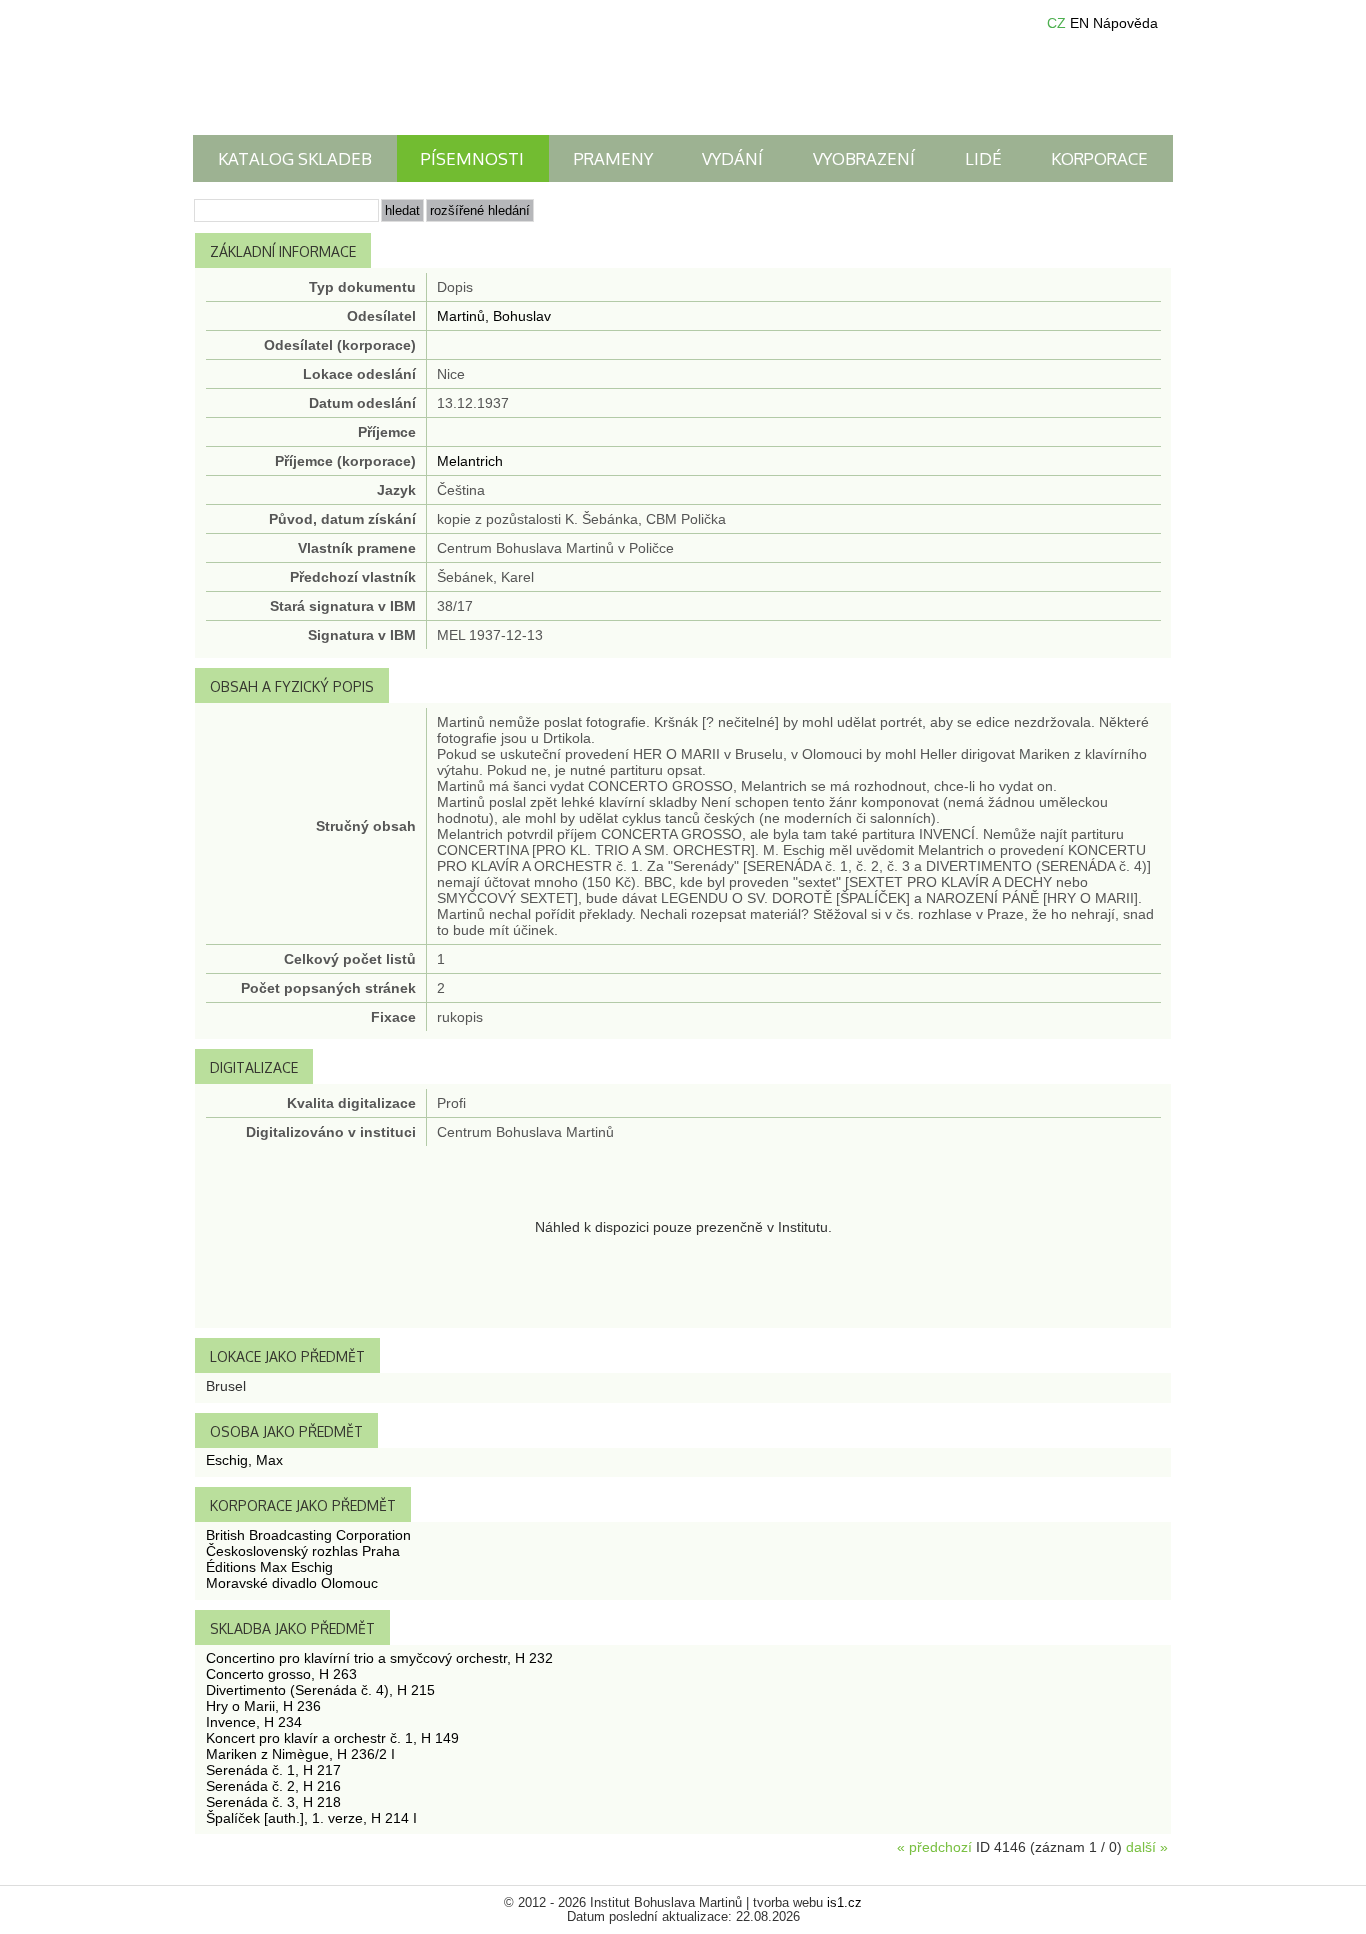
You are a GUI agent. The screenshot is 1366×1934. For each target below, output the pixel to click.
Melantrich (470, 461)
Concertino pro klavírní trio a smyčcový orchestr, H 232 (379, 1658)
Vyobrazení (864, 158)
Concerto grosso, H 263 (281, 1674)
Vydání (732, 158)
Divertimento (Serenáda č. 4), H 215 (320, 1690)
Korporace (1099, 158)
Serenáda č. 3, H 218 (273, 1802)
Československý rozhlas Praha (303, 1551)
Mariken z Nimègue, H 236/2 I (300, 1754)
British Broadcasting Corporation (308, 1535)
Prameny (613, 158)
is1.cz (844, 1903)
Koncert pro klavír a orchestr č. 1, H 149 (332, 1738)
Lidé (983, 158)
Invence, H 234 (254, 1722)
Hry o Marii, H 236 (263, 1706)
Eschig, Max (244, 1460)
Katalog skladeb (295, 158)
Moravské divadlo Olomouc (292, 1583)
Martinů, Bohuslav (494, 316)
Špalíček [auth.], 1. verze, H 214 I (311, 1818)
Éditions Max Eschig (269, 1567)
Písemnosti (472, 158)
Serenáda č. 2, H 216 (273, 1786)
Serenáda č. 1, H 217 (273, 1770)
